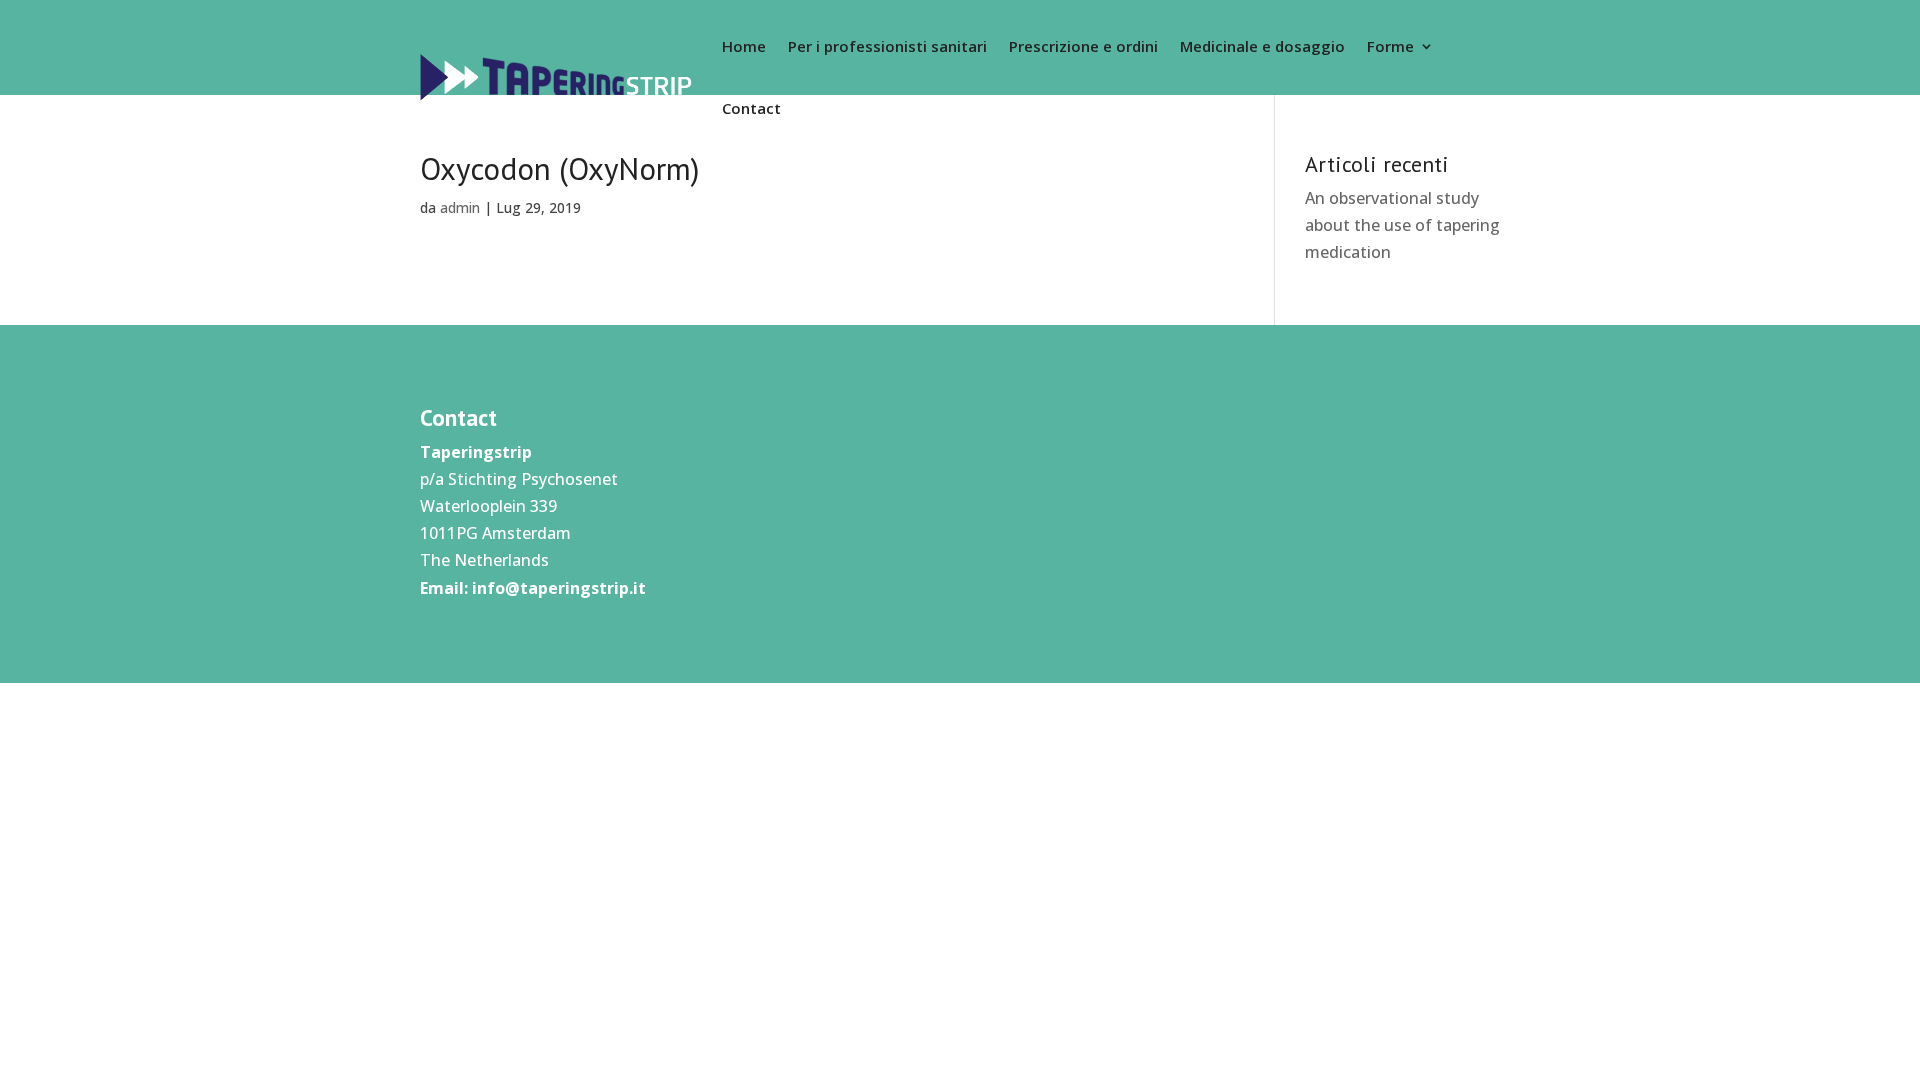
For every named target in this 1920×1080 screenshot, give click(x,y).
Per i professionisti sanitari (887, 46)
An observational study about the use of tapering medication (1402, 225)
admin (460, 207)
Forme (1390, 46)
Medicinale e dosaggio (1262, 46)
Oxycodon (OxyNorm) (559, 168)
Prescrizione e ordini (1083, 46)
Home (744, 46)
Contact (751, 108)
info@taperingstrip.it (559, 588)
